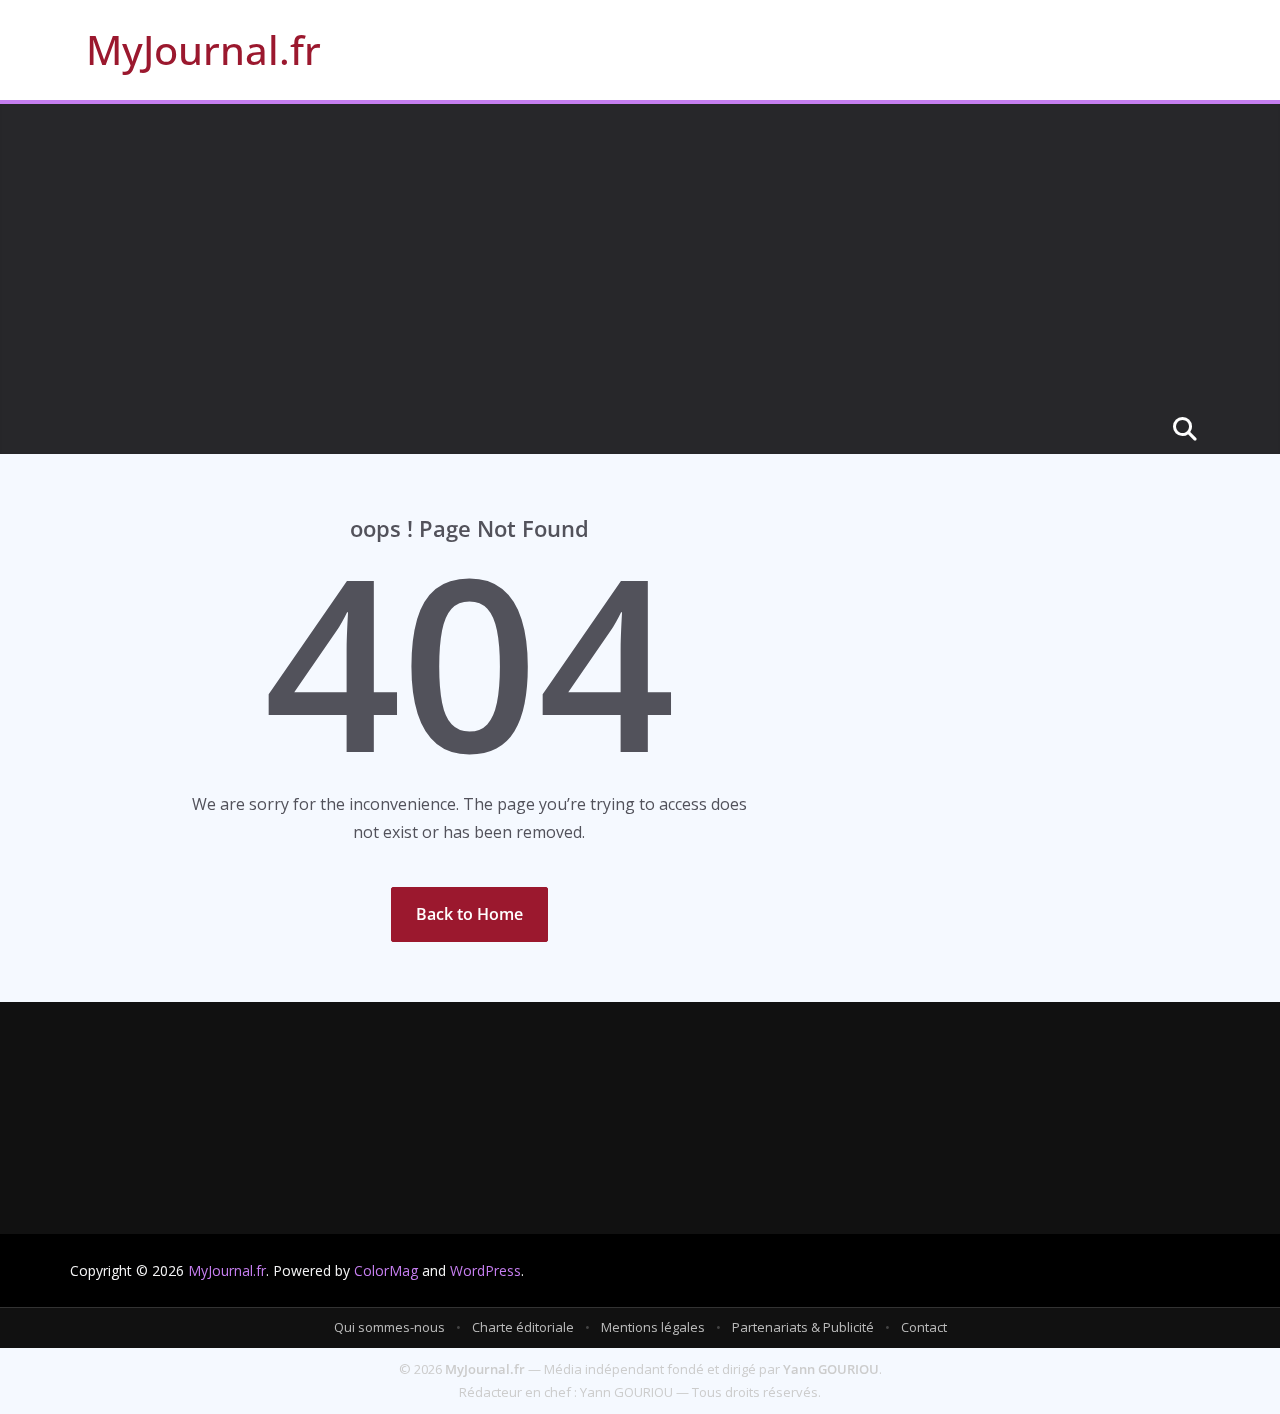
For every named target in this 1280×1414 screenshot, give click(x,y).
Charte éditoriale (523, 1327)
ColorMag (386, 1270)
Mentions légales (653, 1327)
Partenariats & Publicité (803, 1327)
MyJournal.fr (203, 49)
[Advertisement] (640, 254)
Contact (924, 1327)
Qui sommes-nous (389, 1327)
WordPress (485, 1270)
